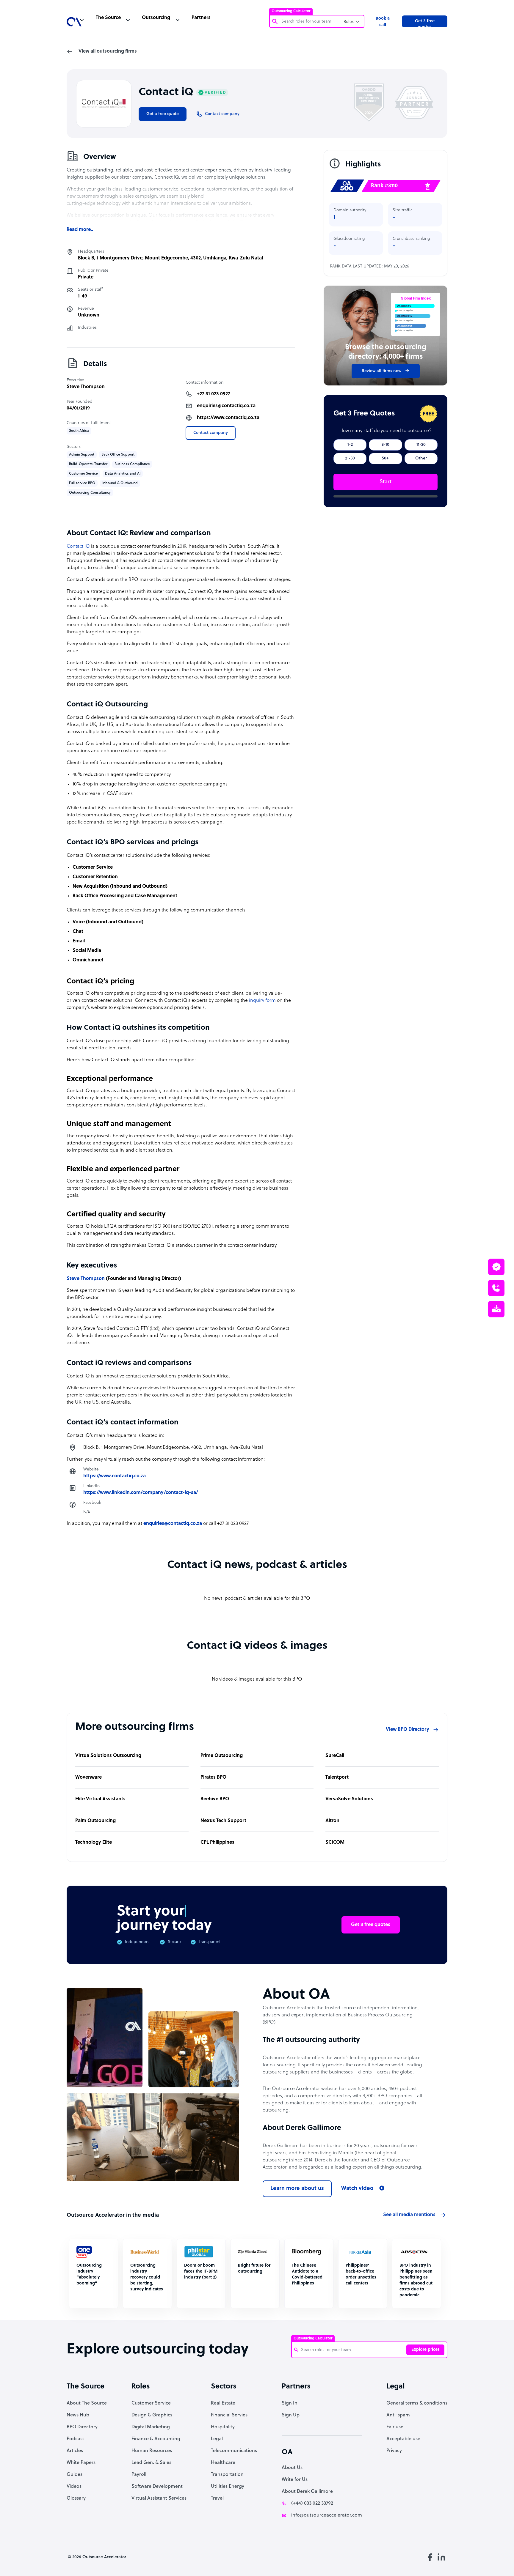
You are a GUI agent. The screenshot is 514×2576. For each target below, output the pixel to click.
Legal (217, 2439)
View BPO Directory (408, 1730)
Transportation (227, 2475)
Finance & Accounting (156, 2439)
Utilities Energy (228, 2487)
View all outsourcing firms (108, 51)
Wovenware (88, 1777)
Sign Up (291, 2415)
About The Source (87, 2403)
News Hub (78, 2415)
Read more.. (80, 230)
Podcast (75, 2439)
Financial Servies (229, 2415)
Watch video (357, 2189)
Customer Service (151, 2403)
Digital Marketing (151, 2427)
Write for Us (295, 2480)
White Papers (81, 2463)
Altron (332, 1821)
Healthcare (223, 2463)
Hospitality (223, 2427)
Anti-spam (398, 2415)
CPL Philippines (217, 1843)
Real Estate (223, 2403)
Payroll (139, 2475)
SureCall (335, 1756)
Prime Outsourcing (222, 1756)
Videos (74, 2487)
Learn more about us (297, 2189)
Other (421, 458)
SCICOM (335, 1843)
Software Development (157, 2487)
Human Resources (152, 2451)
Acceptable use (403, 2439)
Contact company (211, 433)
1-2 (350, 445)
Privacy (394, 2451)
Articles (75, 2451)
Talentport (337, 1777)
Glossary (76, 2498)
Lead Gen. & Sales (151, 2463)
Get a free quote (163, 114)
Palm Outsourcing (95, 1821)
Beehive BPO (215, 1799)
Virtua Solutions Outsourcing (108, 1756)
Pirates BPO (213, 1777)
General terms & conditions (417, 2403)
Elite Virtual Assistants (100, 1799)
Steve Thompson (86, 387)
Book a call (383, 22)
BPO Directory (82, 2427)
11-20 (421, 445)
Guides (75, 2475)
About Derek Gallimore (307, 2492)
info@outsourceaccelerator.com (327, 2515)
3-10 (385, 445)
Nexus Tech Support (223, 1821)
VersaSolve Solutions (349, 1799)
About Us (292, 2468)
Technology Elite (94, 1843)
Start (385, 482)
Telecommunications (234, 2451)
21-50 (350, 458)
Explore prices (426, 2350)
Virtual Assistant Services (159, 2498)
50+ (385, 458)
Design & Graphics (152, 2415)
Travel (217, 2498)
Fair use (395, 2427)
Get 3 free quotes (425, 23)
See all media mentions (409, 2215)
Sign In (290, 2403)
